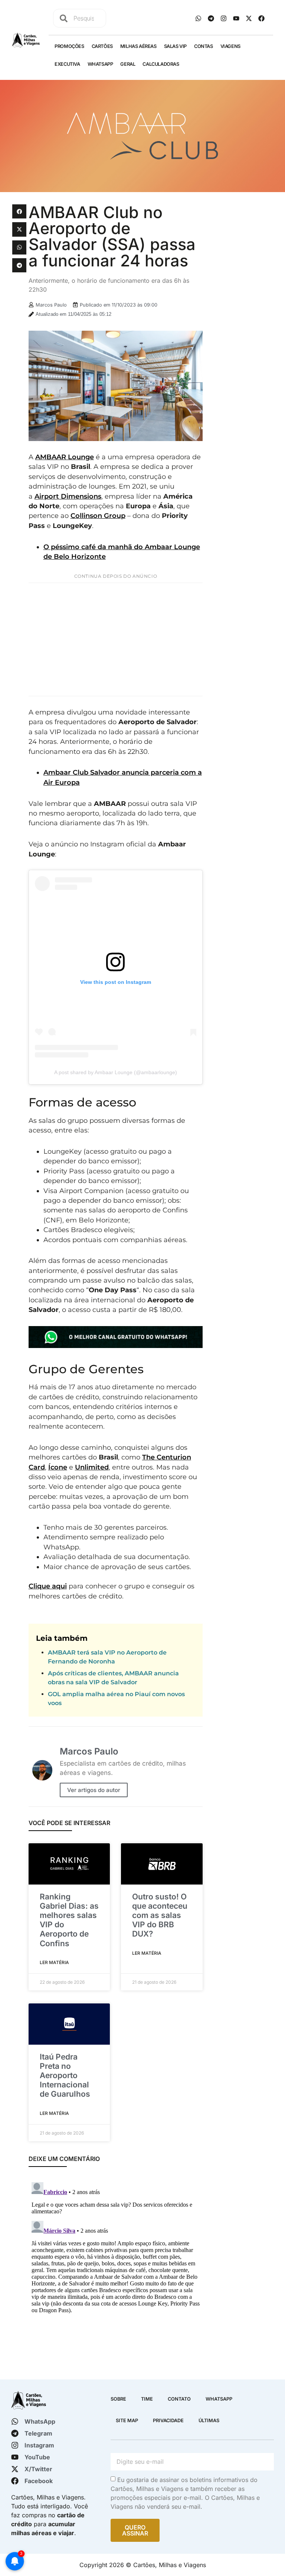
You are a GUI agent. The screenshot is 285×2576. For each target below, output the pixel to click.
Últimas (209, 2421)
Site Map (127, 2421)
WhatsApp (100, 64)
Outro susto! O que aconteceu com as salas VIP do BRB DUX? (160, 1915)
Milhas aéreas (138, 46)
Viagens (230, 46)
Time (147, 2399)
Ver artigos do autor (94, 1790)
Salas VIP (175, 46)
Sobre (118, 2399)
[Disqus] (116, 2272)
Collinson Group (98, 516)
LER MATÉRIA (54, 1962)
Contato (179, 2399)
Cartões (102, 46)
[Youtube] (236, 18)
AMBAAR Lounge (65, 457)
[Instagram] (223, 18)
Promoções (69, 46)
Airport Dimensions (68, 496)
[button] (19, 211)
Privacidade (168, 2421)
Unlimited (92, 1467)
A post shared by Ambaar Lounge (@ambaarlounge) (116, 1072)
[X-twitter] (249, 18)
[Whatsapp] (198, 18)
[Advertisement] (116, 639)
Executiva (67, 64)
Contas (204, 46)
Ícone (58, 1467)
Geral (128, 64)
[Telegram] (211, 18)
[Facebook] (261, 18)
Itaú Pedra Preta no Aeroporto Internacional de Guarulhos (65, 2076)
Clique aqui (48, 1586)
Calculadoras (161, 64)
